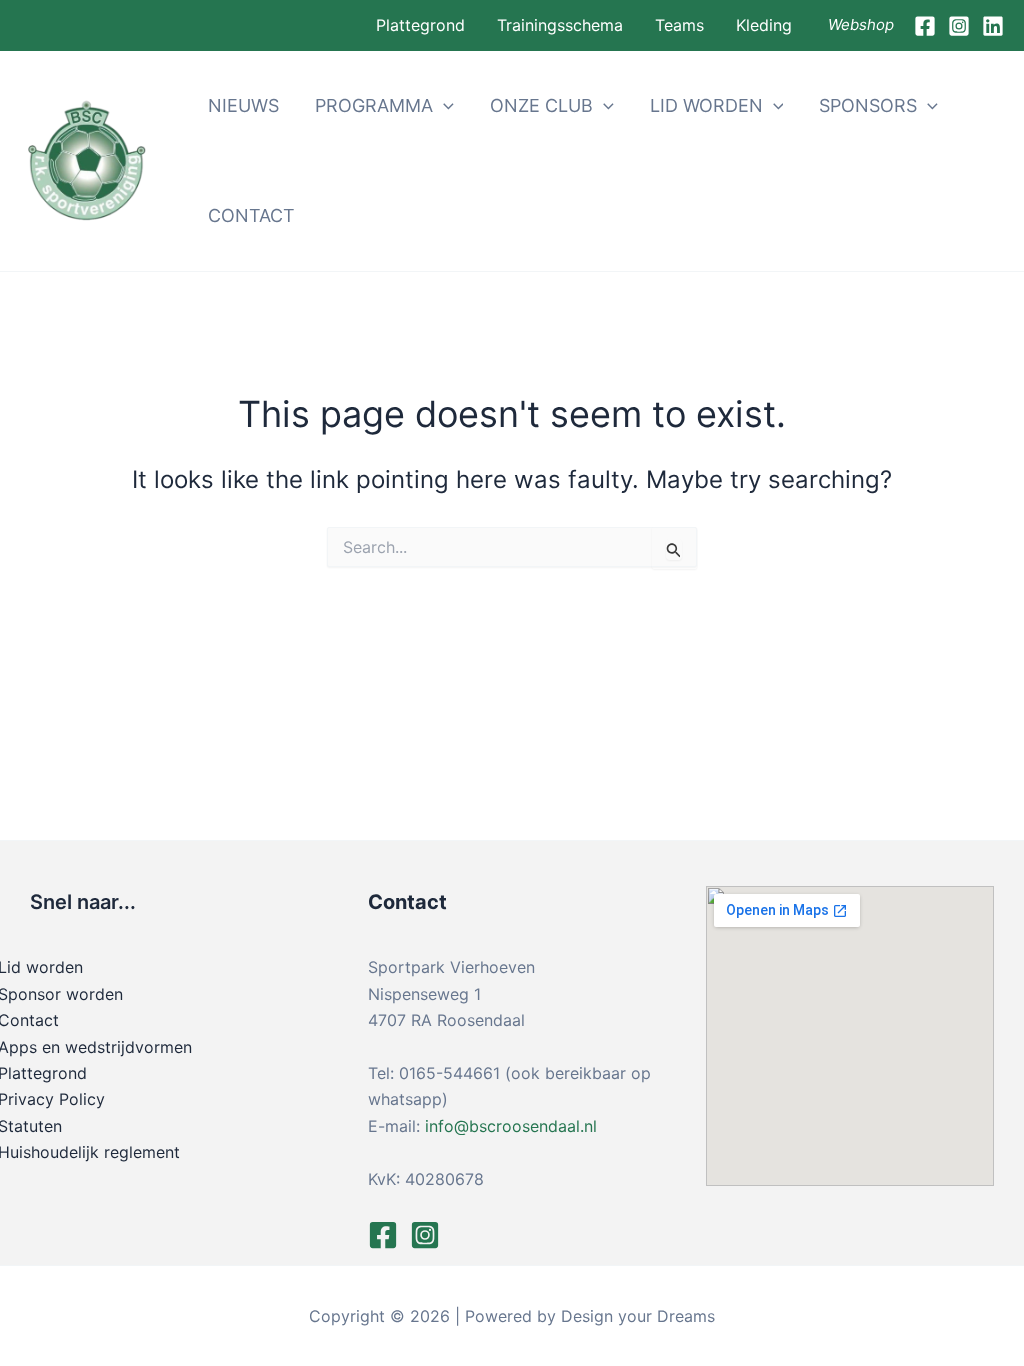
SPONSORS (868, 105)
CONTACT (251, 215)
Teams (679, 25)
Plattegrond (420, 25)
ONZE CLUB (541, 105)
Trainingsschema (560, 25)
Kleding (764, 25)
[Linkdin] (993, 26)
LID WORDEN (706, 105)
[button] (443, 106)
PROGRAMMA (374, 105)
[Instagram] (959, 26)
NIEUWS (243, 105)
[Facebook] (925, 26)
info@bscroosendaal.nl (511, 1126)
